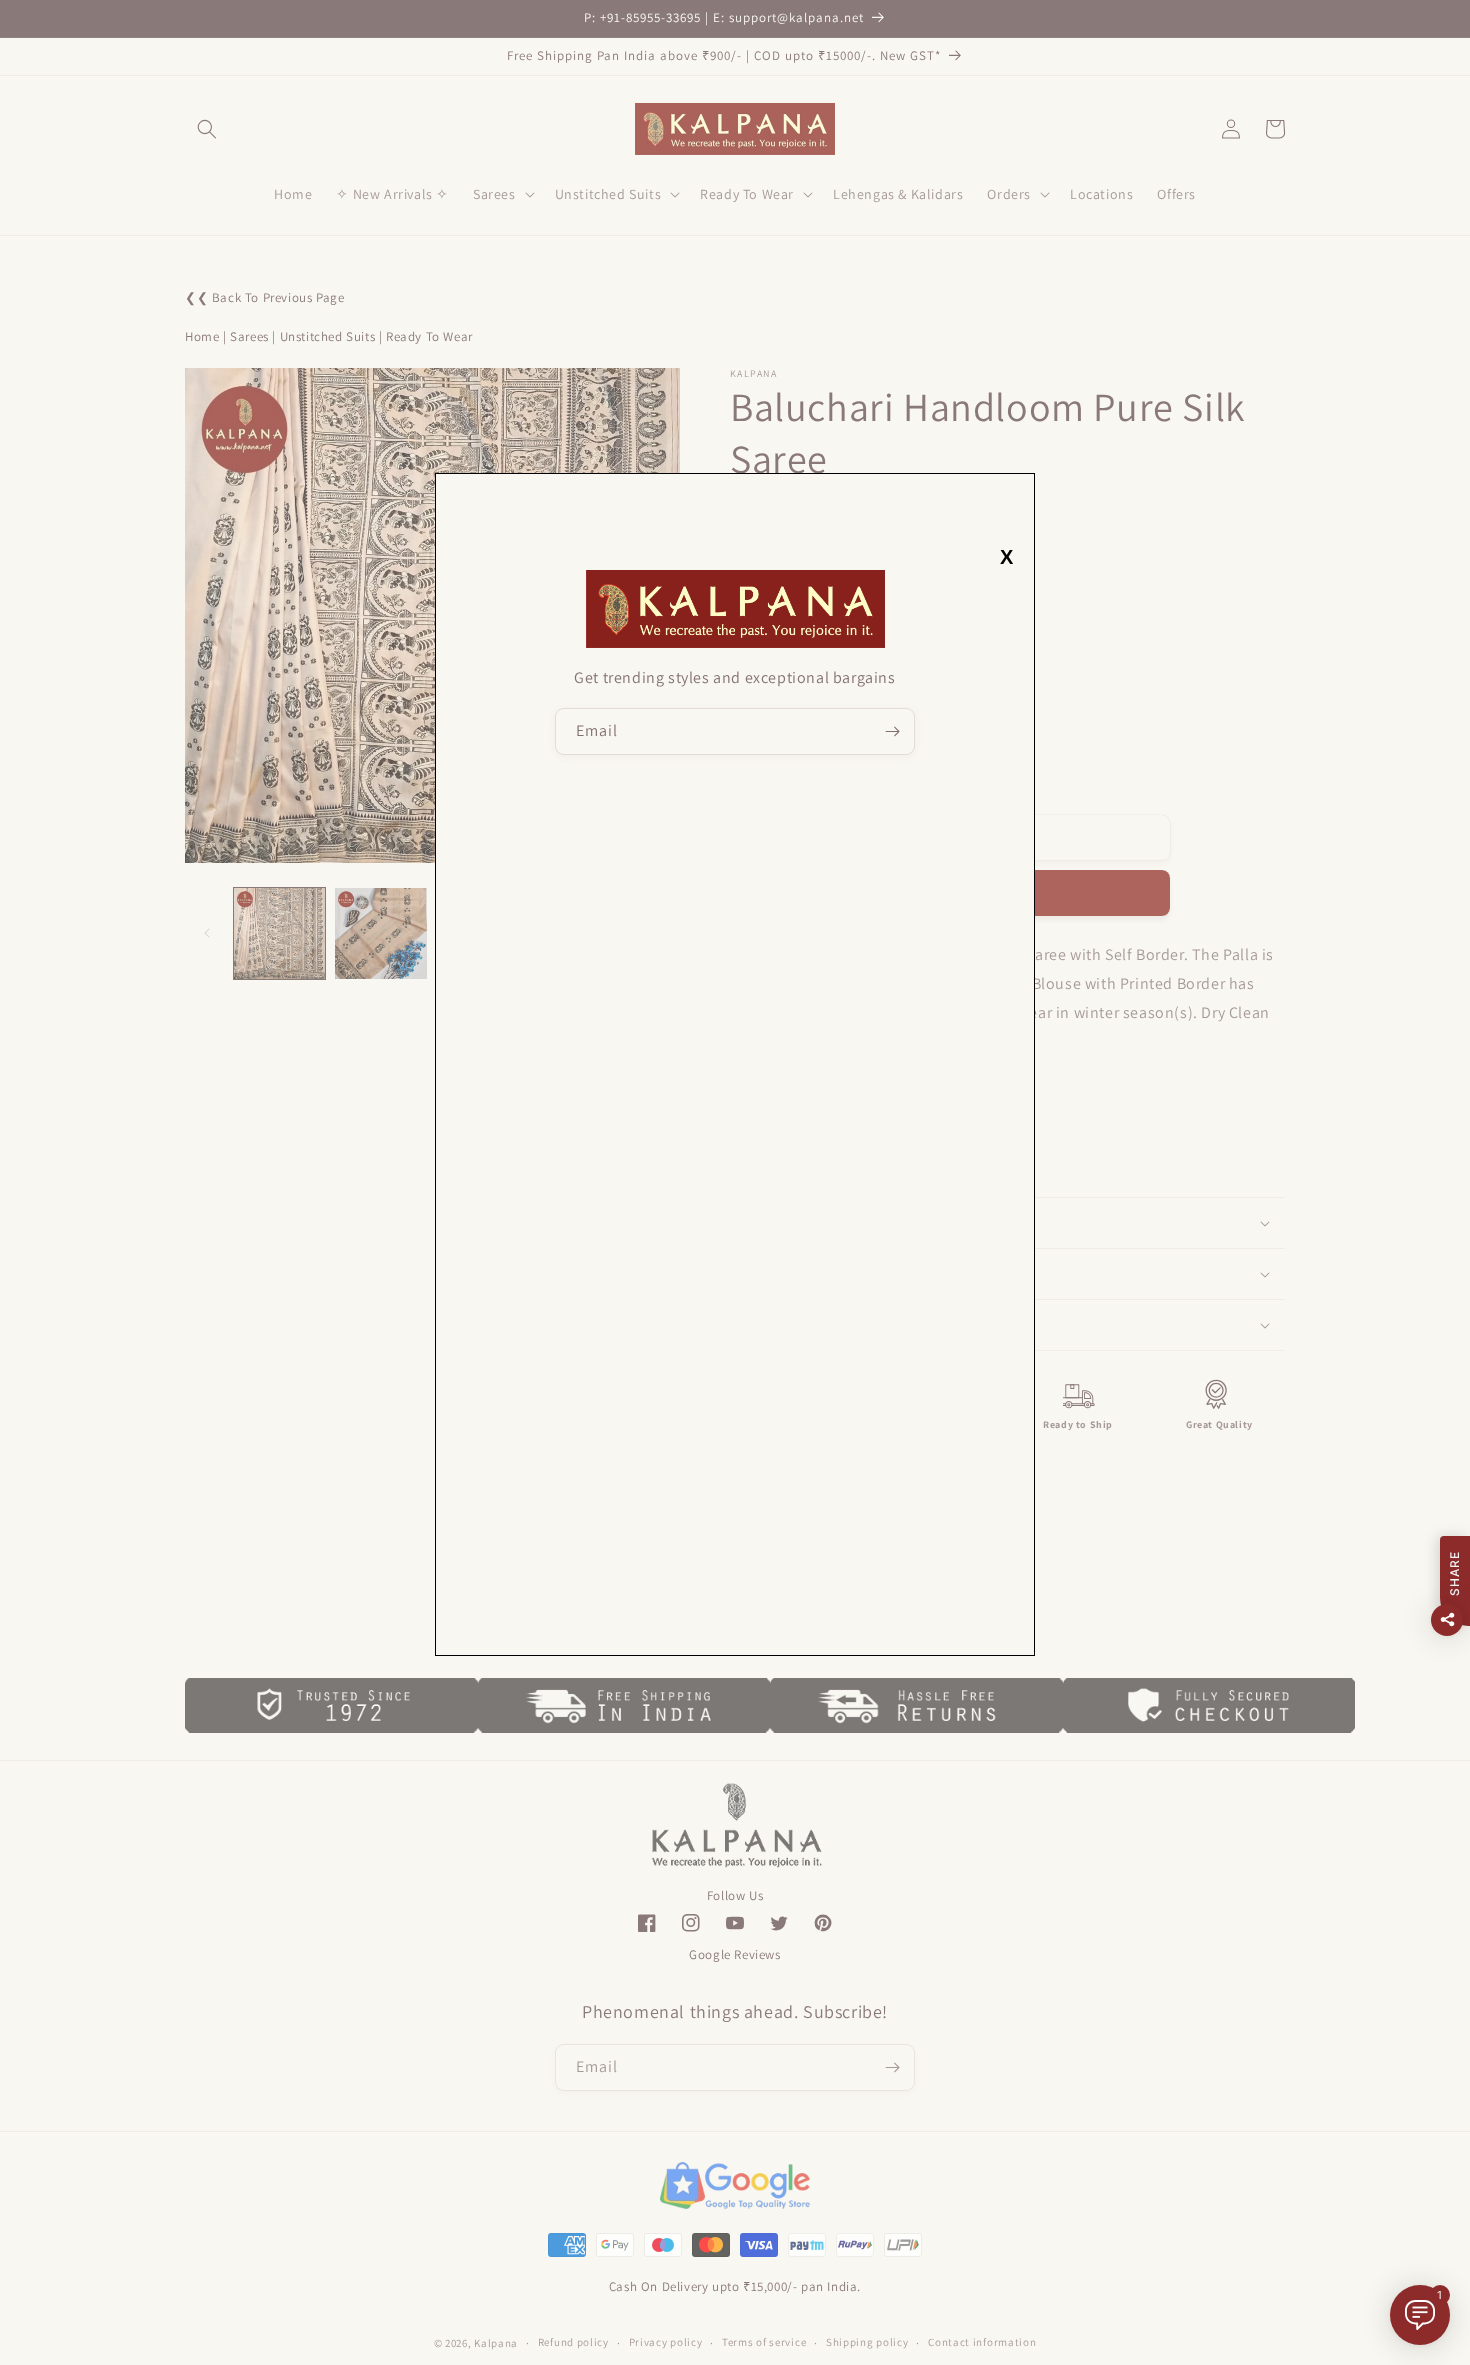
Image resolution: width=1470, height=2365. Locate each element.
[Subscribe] (892, 731)
